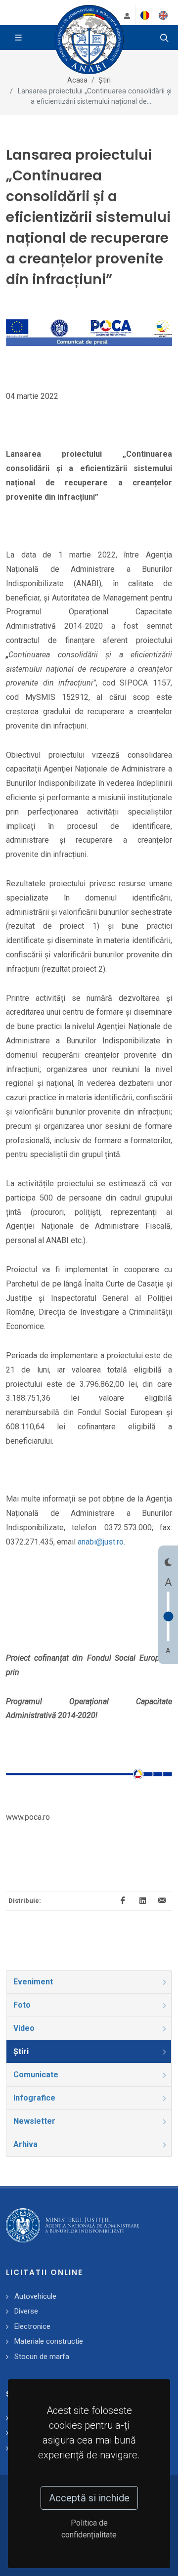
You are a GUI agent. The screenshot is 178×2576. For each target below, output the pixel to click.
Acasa (77, 80)
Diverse (26, 2311)
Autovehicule (35, 2296)
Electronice (32, 2326)
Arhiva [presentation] (25, 2144)
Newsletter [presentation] (34, 2121)
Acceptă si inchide (89, 2498)
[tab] (89, 1982)
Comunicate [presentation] (36, 2075)
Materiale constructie (49, 2341)
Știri (105, 80)
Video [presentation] (24, 2028)
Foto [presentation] (22, 2005)
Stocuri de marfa (42, 2357)
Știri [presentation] (21, 2051)
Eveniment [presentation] (33, 1982)
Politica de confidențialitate (89, 2529)
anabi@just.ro (101, 1542)
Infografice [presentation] (34, 2098)
